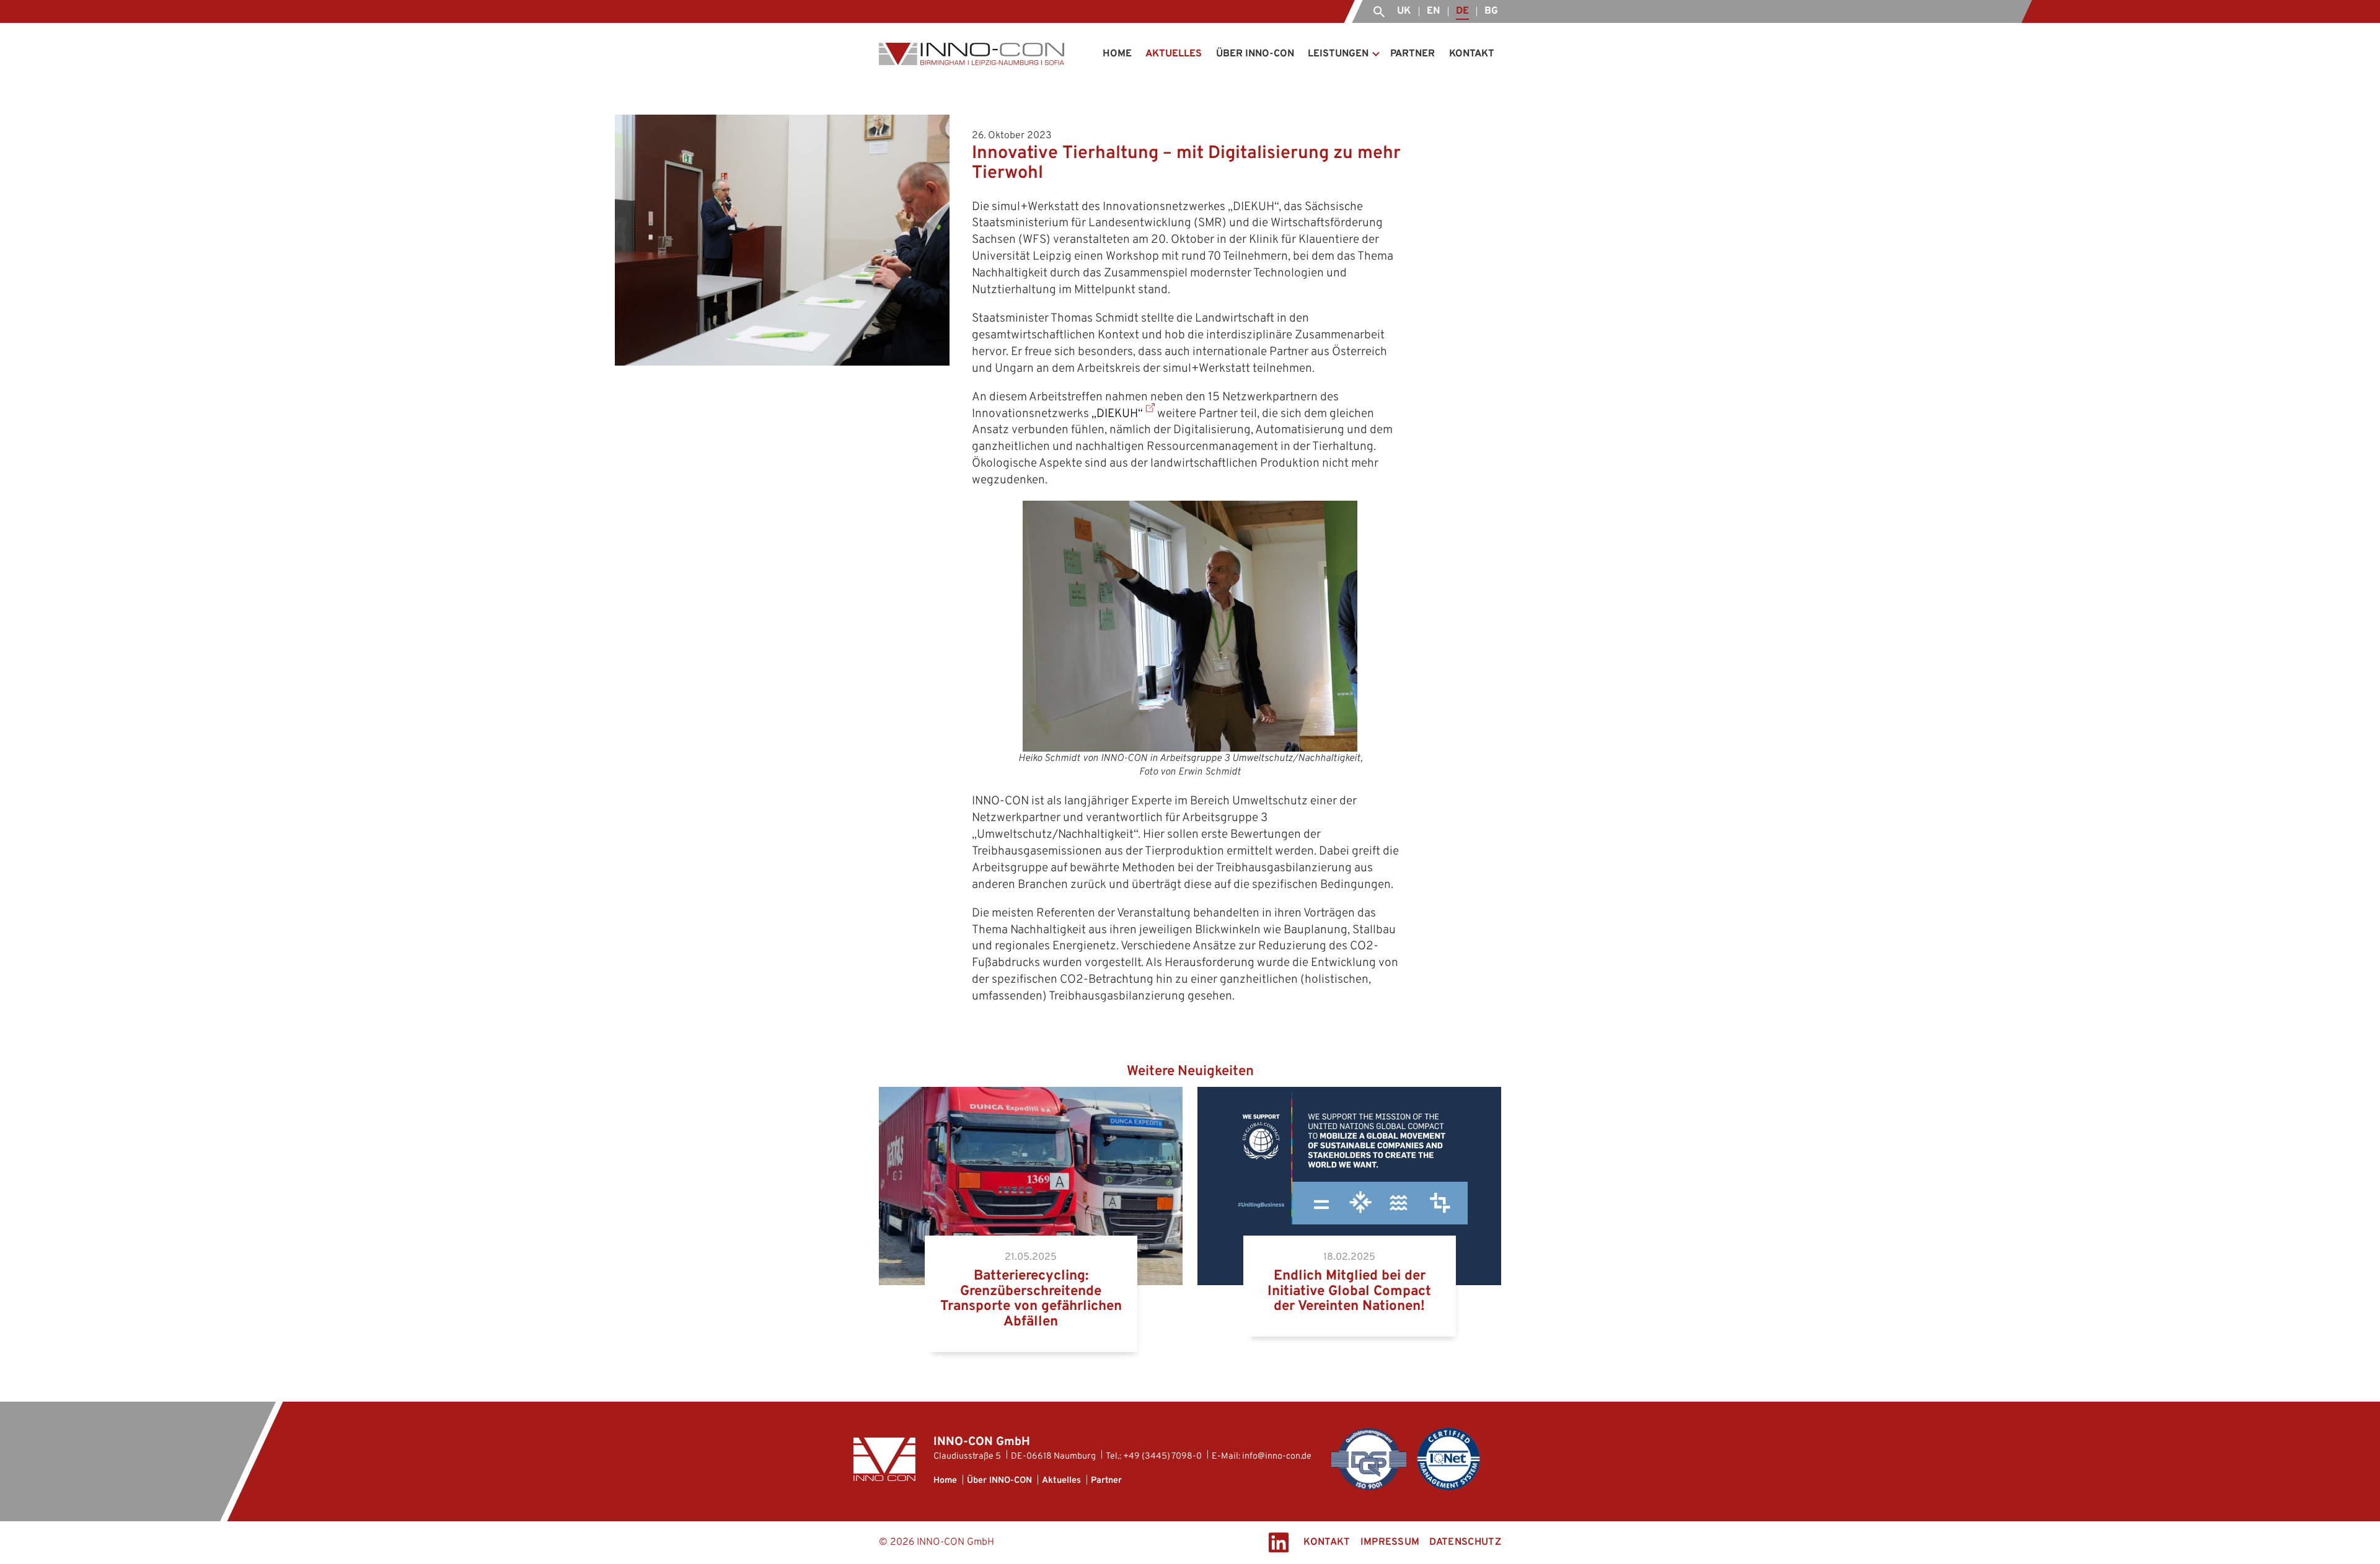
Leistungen (1338, 54)
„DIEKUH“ (1117, 414)
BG (1491, 11)
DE (1462, 11)
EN (1433, 11)
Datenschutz (1465, 1542)
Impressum (1390, 1542)
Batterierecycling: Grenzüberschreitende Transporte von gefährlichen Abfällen (1003, 1101)
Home (1117, 54)
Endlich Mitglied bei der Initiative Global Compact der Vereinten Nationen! (1338, 1101)
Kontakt (1472, 54)
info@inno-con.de (1278, 1456)
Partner (1413, 54)
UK (1404, 11)
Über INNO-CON (1255, 54)
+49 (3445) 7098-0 (1162, 1456)
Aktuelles (1174, 54)
